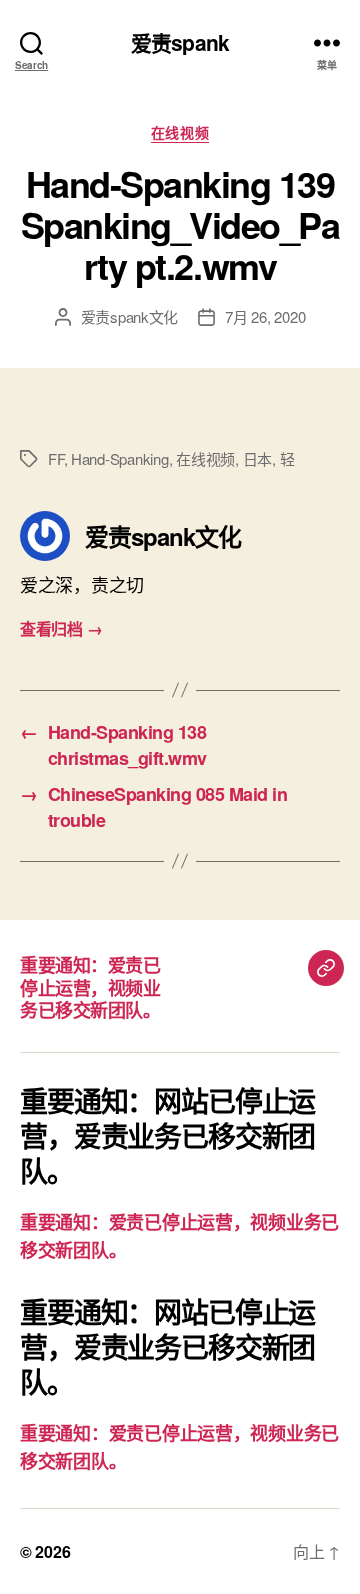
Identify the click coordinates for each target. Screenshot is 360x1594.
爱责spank (180, 42)
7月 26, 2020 (265, 316)
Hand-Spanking (120, 458)
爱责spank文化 (130, 316)
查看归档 (61, 628)
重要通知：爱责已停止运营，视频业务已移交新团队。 (90, 987)
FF (56, 458)
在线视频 (180, 133)
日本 (258, 458)
